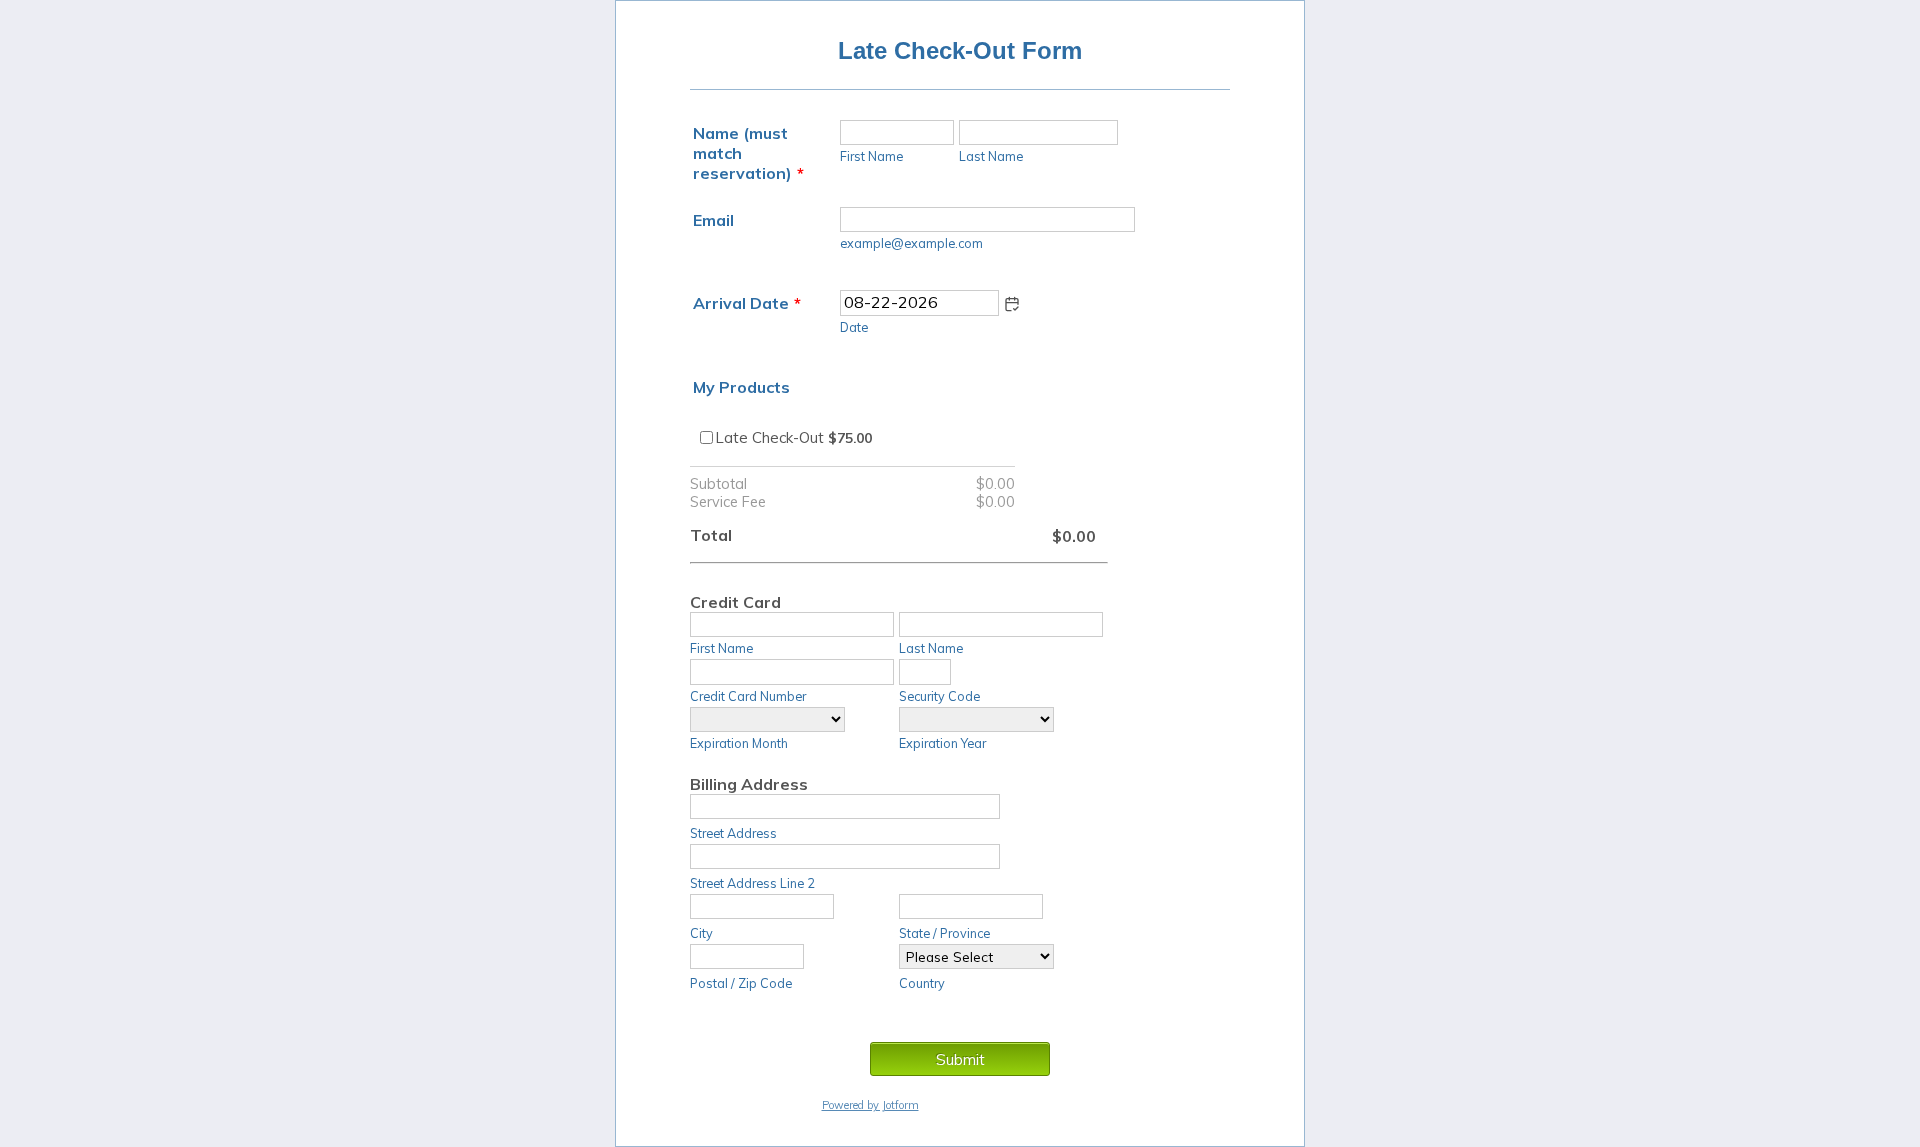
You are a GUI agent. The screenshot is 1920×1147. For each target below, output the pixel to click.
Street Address (733, 833)
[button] (1012, 304)
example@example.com (911, 243)
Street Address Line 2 (752, 883)
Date (854, 327)
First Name (871, 156)
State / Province (944, 933)
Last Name (991, 156)
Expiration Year (942, 743)
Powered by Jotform (870, 1105)
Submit (960, 1059)
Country (922, 983)
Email (713, 220)
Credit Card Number (748, 696)
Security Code (939, 696)
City (701, 933)
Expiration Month (739, 743)
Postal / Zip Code (741, 983)
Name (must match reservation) (748, 153)
